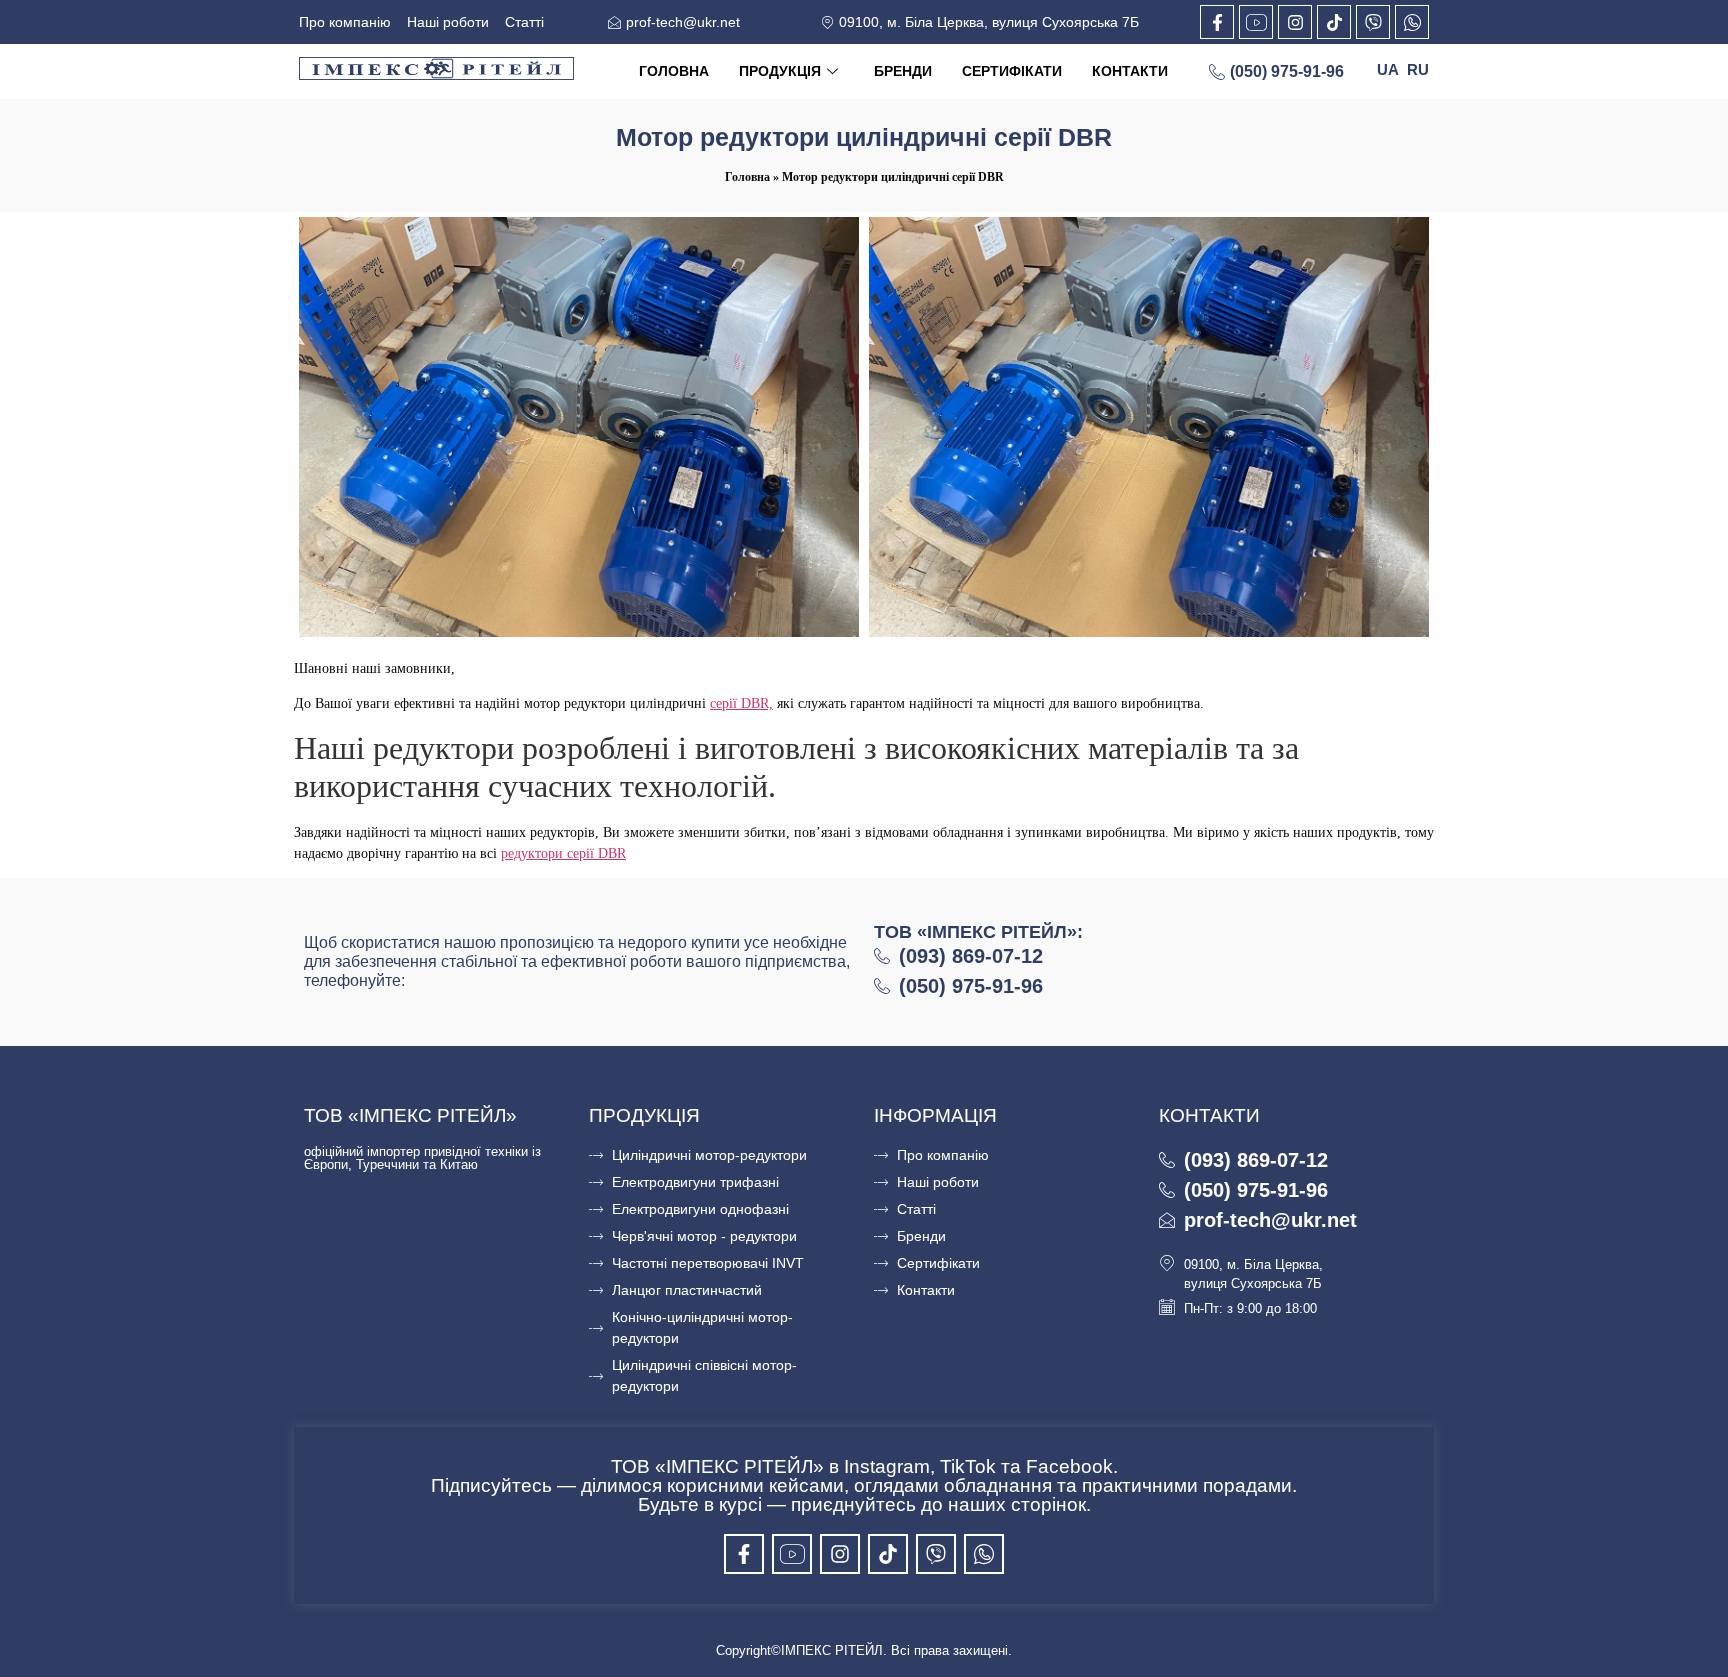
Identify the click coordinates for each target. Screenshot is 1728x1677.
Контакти (1130, 71)
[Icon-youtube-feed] (1256, 22)
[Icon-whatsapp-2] (1412, 22)
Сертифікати (1012, 71)
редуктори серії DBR (563, 853)
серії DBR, (741, 703)
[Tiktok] (1334, 22)
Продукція (780, 71)
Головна (674, 71)
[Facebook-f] (1217, 22)
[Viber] (1373, 22)
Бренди (903, 71)
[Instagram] (1295, 22)
